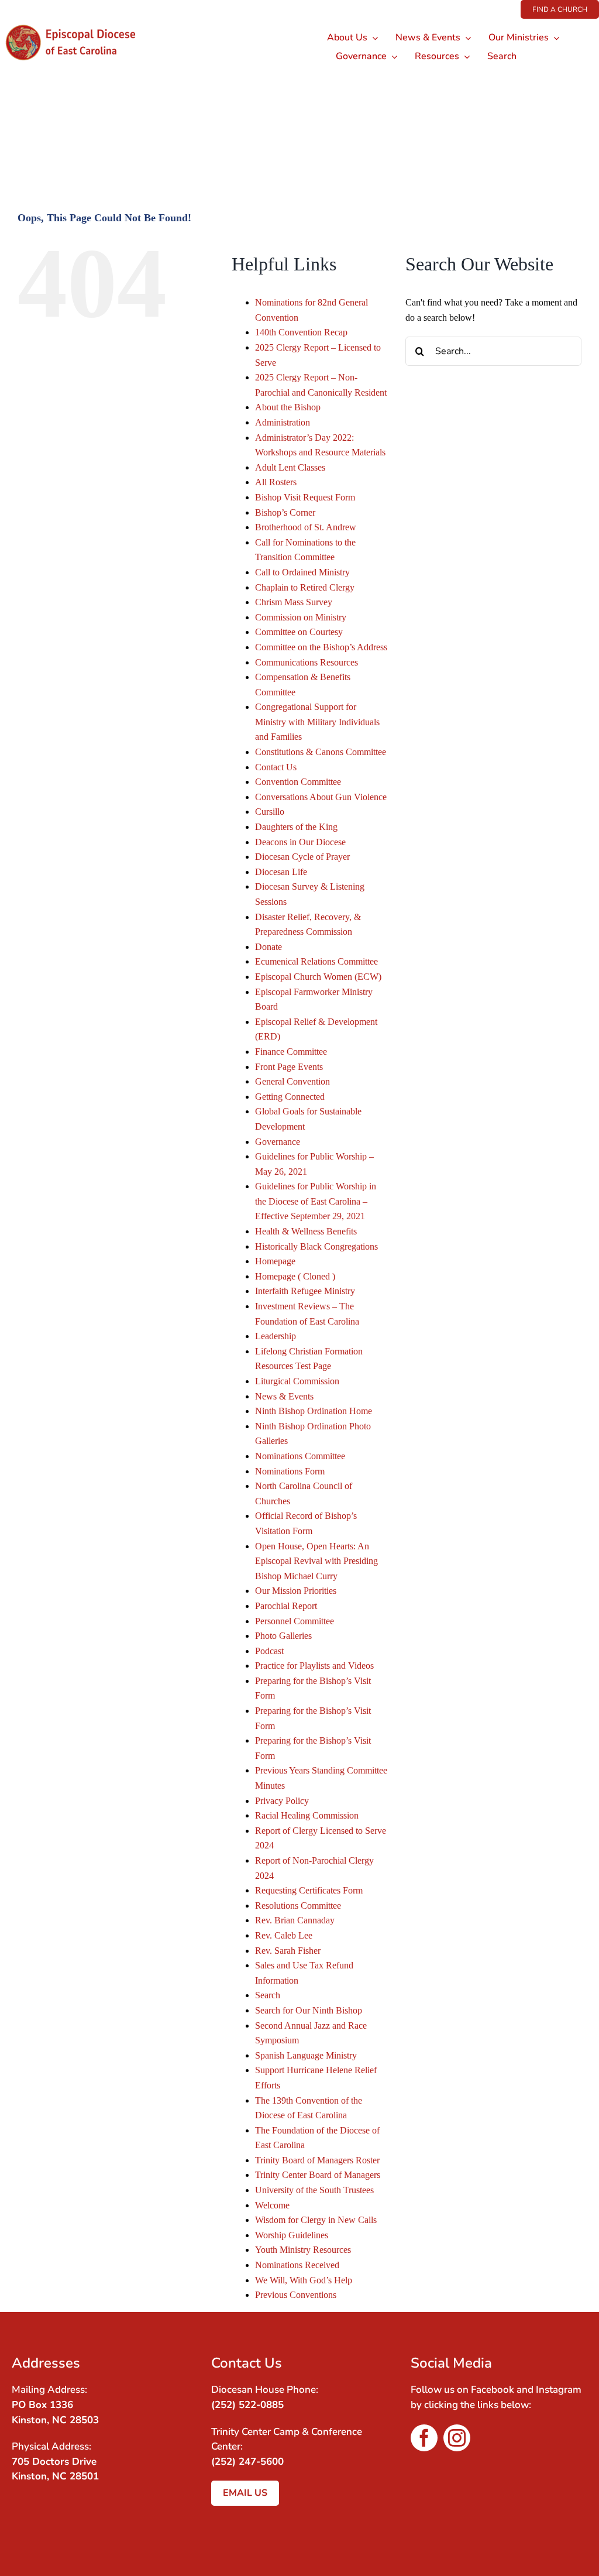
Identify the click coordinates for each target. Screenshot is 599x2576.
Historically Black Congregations (316, 1246)
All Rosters (276, 482)
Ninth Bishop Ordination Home (314, 1411)
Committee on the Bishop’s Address (321, 647)
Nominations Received (297, 2265)
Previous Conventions (296, 2295)
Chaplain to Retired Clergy (305, 587)
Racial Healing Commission (307, 1815)
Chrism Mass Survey (294, 602)
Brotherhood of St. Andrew (306, 527)
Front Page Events (289, 1067)
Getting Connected (290, 1097)
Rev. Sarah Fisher (288, 1951)
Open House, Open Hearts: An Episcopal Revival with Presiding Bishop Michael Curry (316, 1561)
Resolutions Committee (298, 1906)
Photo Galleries (283, 1636)
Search (268, 1995)
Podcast (269, 1651)
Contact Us (276, 767)
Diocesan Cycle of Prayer (302, 857)
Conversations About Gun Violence (321, 797)
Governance (278, 1142)
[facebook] (424, 2438)
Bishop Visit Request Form (305, 497)
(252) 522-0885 (247, 2405)
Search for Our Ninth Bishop (309, 2010)
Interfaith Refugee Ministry (305, 1291)
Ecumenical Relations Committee (316, 961)
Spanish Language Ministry (306, 2055)
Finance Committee (291, 1052)
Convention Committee (298, 782)
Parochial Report (286, 1606)
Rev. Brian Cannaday (295, 1920)
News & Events (284, 1396)
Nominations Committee (300, 1456)
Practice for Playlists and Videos (314, 1666)
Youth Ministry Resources (303, 2250)
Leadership (276, 1336)
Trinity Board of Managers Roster (317, 2160)
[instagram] (457, 2438)
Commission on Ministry (301, 617)
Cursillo (270, 812)
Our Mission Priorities (296, 1591)
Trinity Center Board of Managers (318, 2175)
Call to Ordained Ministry (302, 572)
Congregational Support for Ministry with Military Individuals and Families (317, 722)
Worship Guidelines (292, 2235)
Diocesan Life (281, 872)
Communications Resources (307, 662)
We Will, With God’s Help (304, 2280)
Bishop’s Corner (285, 512)
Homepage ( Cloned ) (295, 1276)
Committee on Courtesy (299, 632)
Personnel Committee (295, 1621)
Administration (283, 422)
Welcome (272, 2205)
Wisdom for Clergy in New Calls (316, 2220)
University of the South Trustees (314, 2190)
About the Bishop (288, 407)
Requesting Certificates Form (309, 1890)
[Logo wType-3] (78, 23)
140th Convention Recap (301, 332)
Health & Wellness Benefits (306, 1231)
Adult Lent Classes (290, 467)
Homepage (275, 1261)
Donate (268, 947)
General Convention (292, 1081)
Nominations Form (290, 1471)
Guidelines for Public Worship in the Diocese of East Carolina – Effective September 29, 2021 (316, 1201)
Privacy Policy (282, 1801)
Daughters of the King (296, 827)
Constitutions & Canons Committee (321, 752)
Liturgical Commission (297, 1381)
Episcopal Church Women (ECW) (318, 977)
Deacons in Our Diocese (300, 842)
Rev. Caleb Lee (284, 1935)
